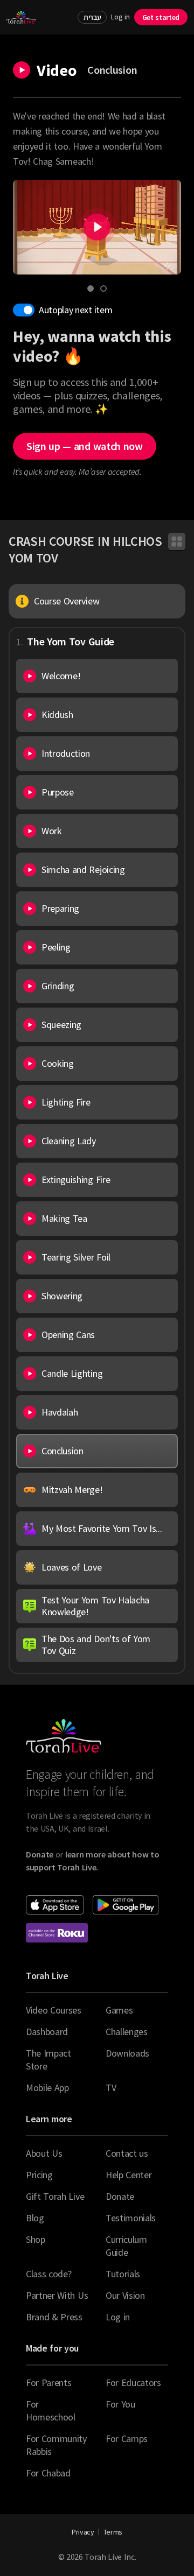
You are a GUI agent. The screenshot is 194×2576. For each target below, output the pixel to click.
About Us (44, 2153)
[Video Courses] (177, 541)
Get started (161, 17)
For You (120, 2404)
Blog (35, 2218)
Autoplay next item (75, 310)
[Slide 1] (91, 288)
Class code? (48, 2274)
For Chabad (48, 2473)
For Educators (133, 2383)
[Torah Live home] (21, 17)
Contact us (127, 2153)
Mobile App (47, 2088)
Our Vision (125, 2295)
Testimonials (131, 2218)
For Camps (127, 2438)
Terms (113, 2532)
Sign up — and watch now (85, 446)
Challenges (127, 2032)
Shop (36, 2239)
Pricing (39, 2175)
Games (119, 2010)
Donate (120, 2196)
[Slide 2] (103, 288)
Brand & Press (54, 2317)
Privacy (83, 2532)
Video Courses (54, 2010)
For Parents (48, 2383)
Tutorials (123, 2274)
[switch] (24, 310)
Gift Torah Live (55, 2196)
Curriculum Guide (126, 2246)
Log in (120, 17)
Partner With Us (57, 2295)
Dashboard (47, 2032)
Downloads (127, 2053)
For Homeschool (51, 2410)
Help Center (129, 2175)
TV (111, 2088)
